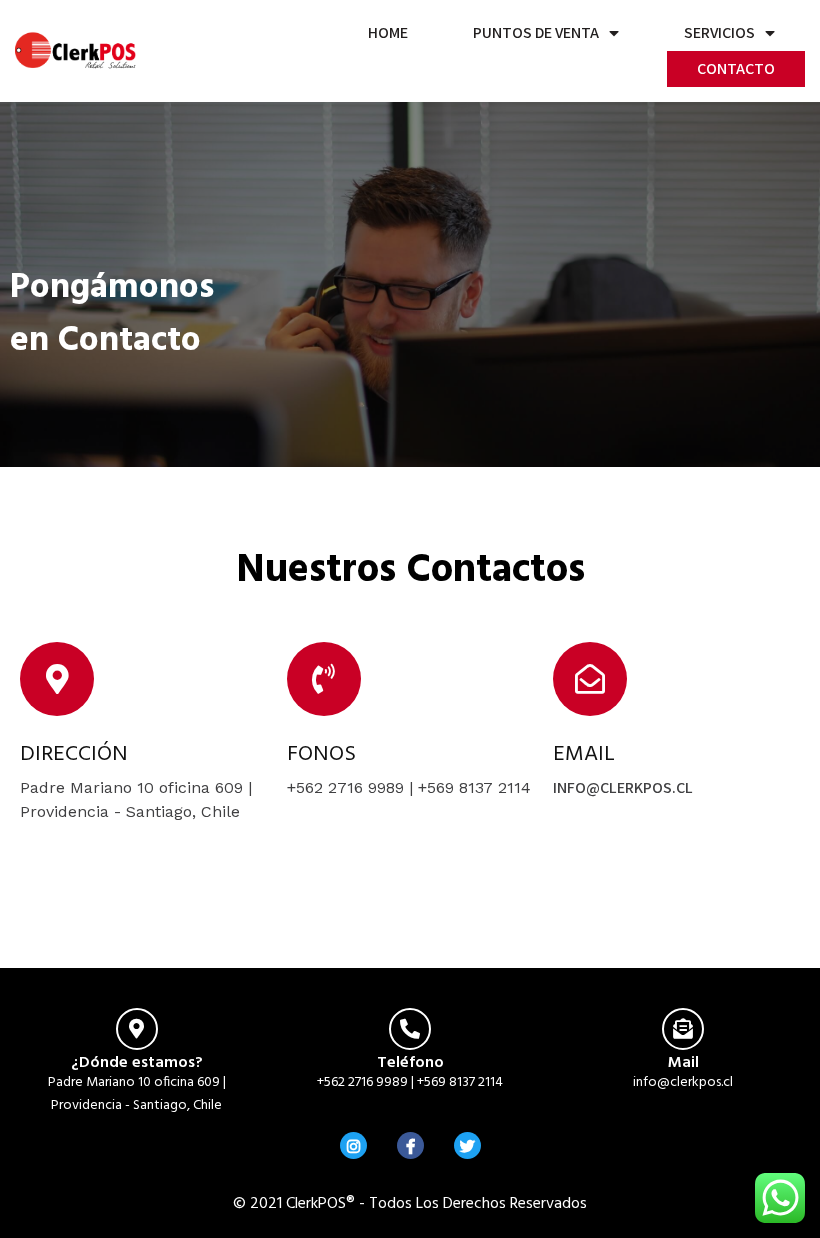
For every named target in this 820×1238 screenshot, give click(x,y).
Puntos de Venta (536, 32)
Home (388, 32)
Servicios (719, 32)
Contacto (736, 68)
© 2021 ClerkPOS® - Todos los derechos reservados (410, 1204)
